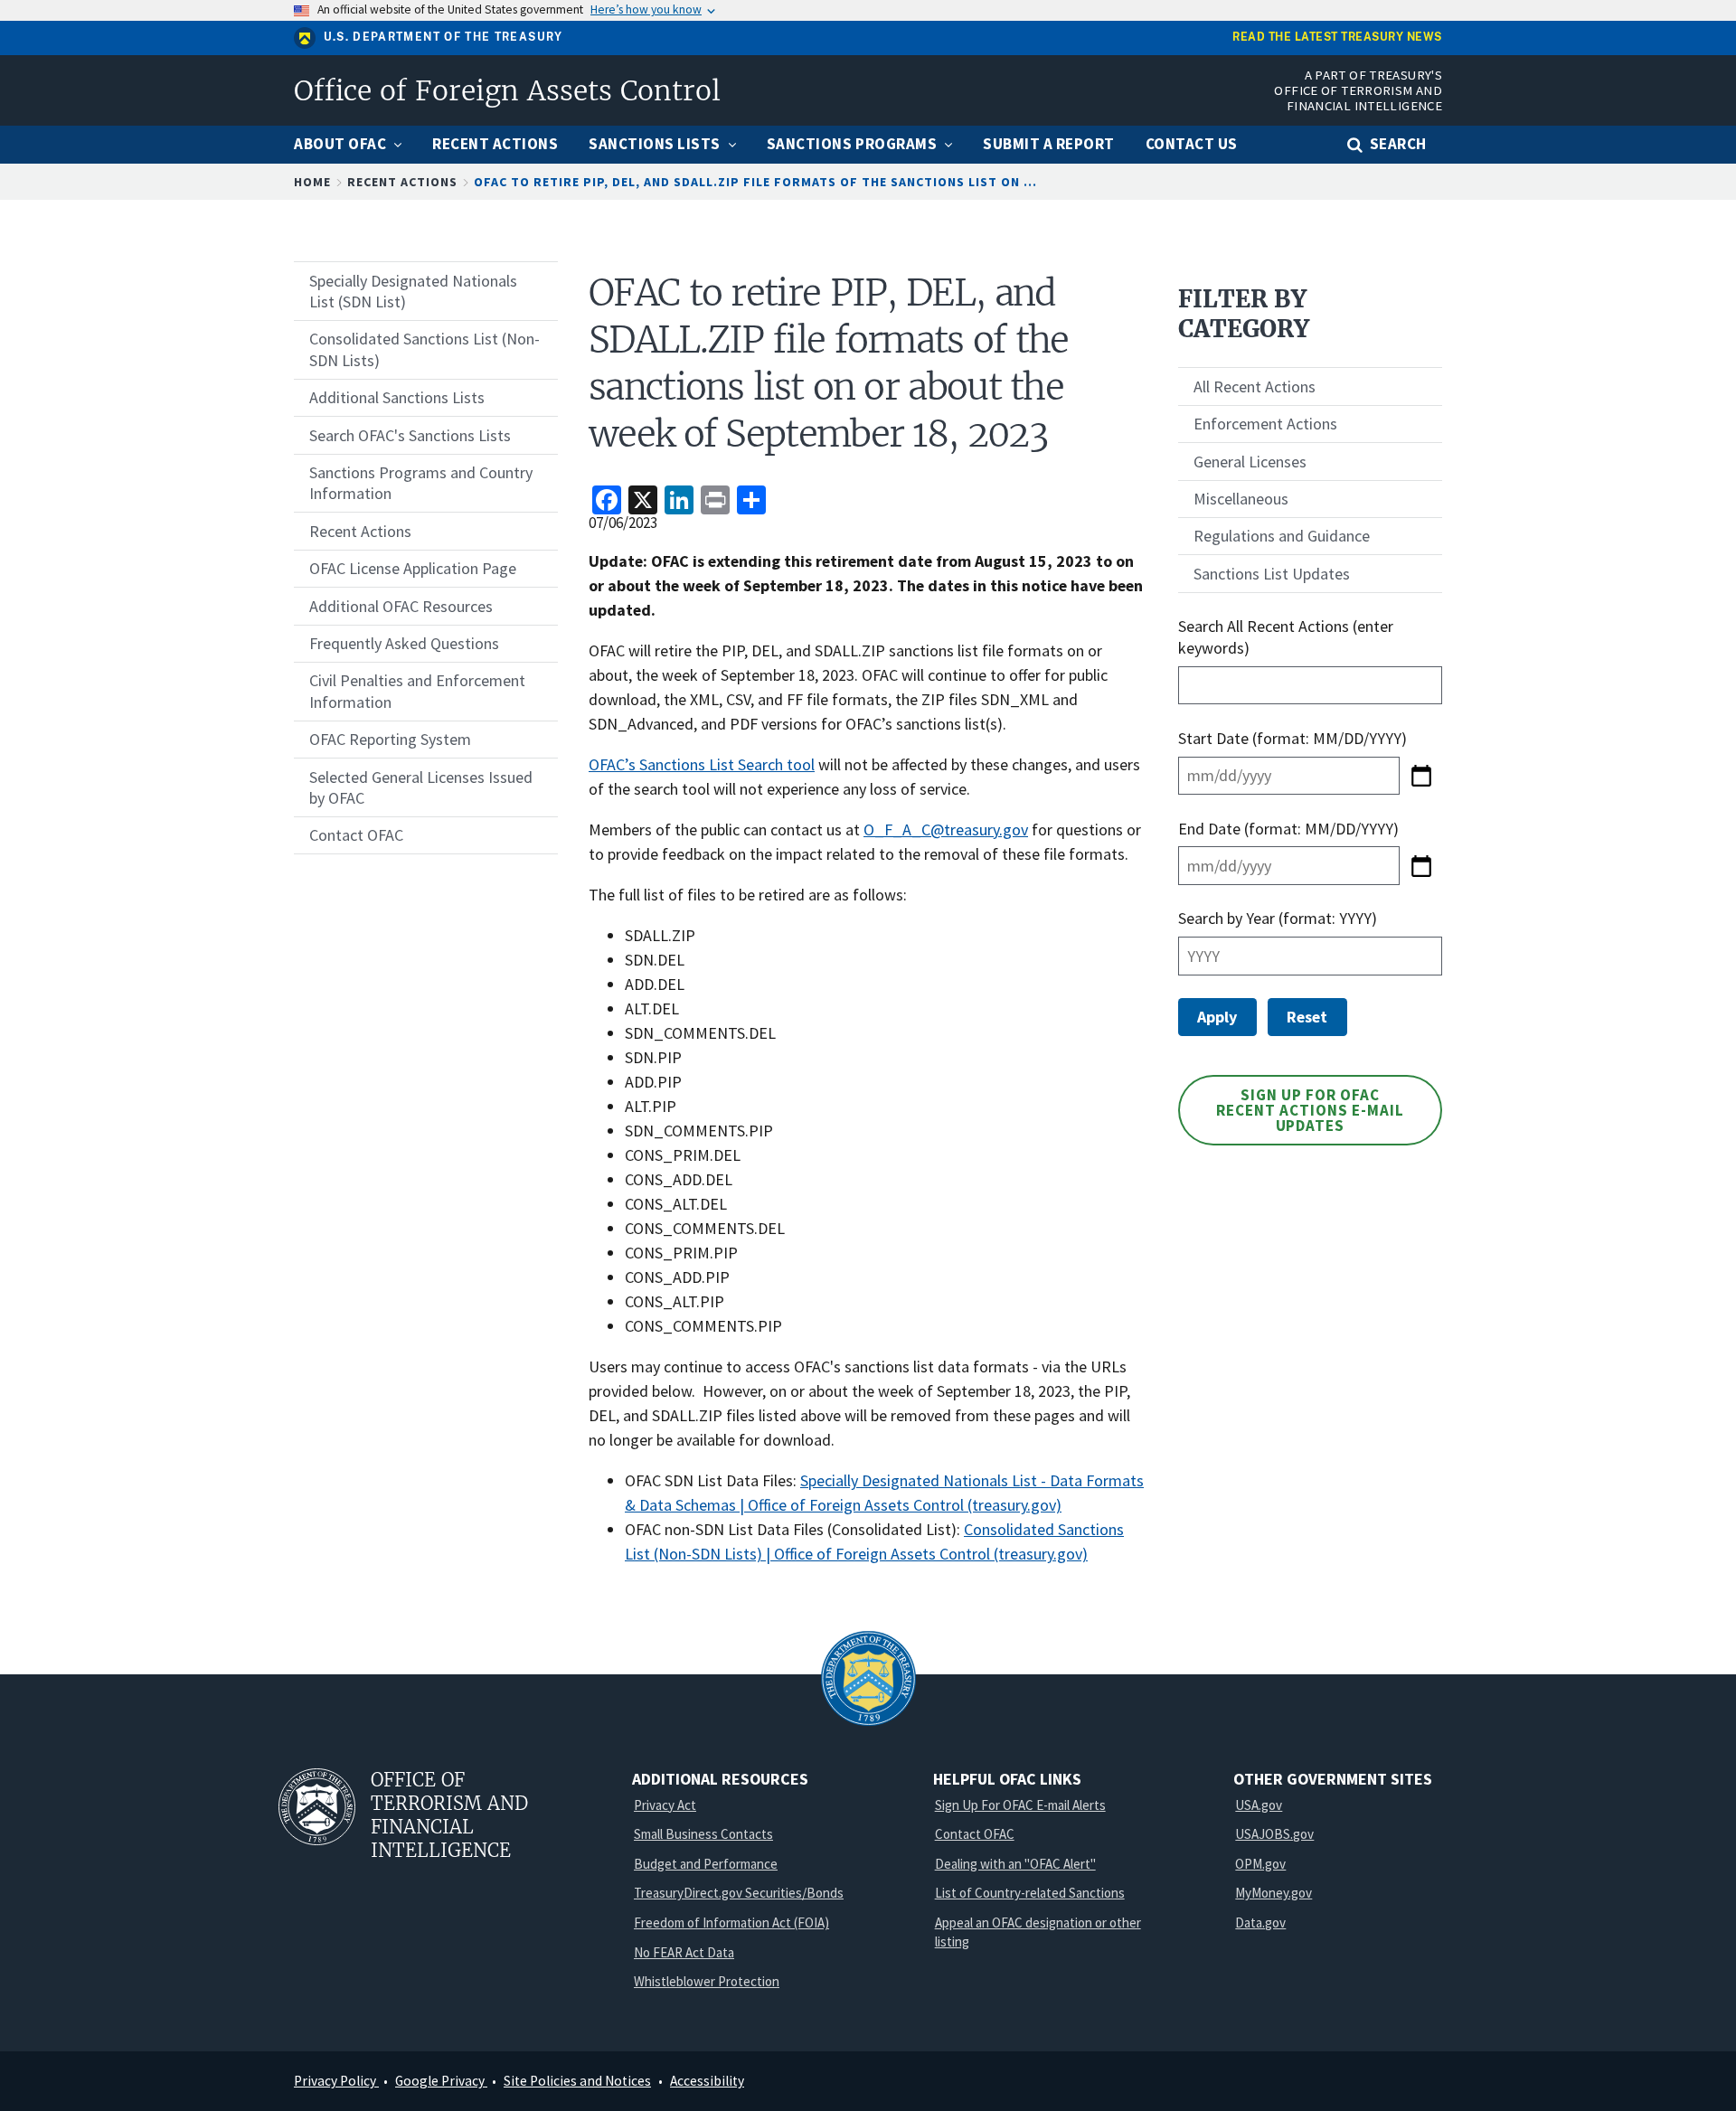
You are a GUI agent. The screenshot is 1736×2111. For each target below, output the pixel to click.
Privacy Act (665, 1805)
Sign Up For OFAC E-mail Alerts (1020, 1805)
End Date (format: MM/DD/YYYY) (1288, 829)
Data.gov (1260, 1923)
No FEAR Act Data (684, 1952)
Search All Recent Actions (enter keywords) (1286, 636)
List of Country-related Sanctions (1030, 1893)
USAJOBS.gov (1274, 1834)
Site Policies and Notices (577, 2081)
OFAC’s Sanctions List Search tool (702, 764)
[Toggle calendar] (1421, 776)
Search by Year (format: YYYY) (1278, 918)
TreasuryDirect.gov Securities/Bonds (739, 1893)
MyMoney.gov (1274, 1893)
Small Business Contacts (703, 1834)
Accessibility (707, 2081)
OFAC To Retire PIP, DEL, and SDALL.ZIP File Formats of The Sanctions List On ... (755, 182)
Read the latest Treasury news (1337, 38)
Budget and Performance (706, 1864)
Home (312, 182)
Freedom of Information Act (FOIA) (731, 1923)
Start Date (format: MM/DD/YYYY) (1294, 738)
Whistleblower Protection (707, 1981)
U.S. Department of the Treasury (443, 37)
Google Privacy (441, 2081)
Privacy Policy (336, 2081)
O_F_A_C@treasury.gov (946, 829)
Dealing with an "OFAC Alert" (1015, 1864)
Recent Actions (402, 182)
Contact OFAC (975, 1834)
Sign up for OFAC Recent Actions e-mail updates (1310, 1110)
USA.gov (1259, 1805)
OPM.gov (1260, 1864)
